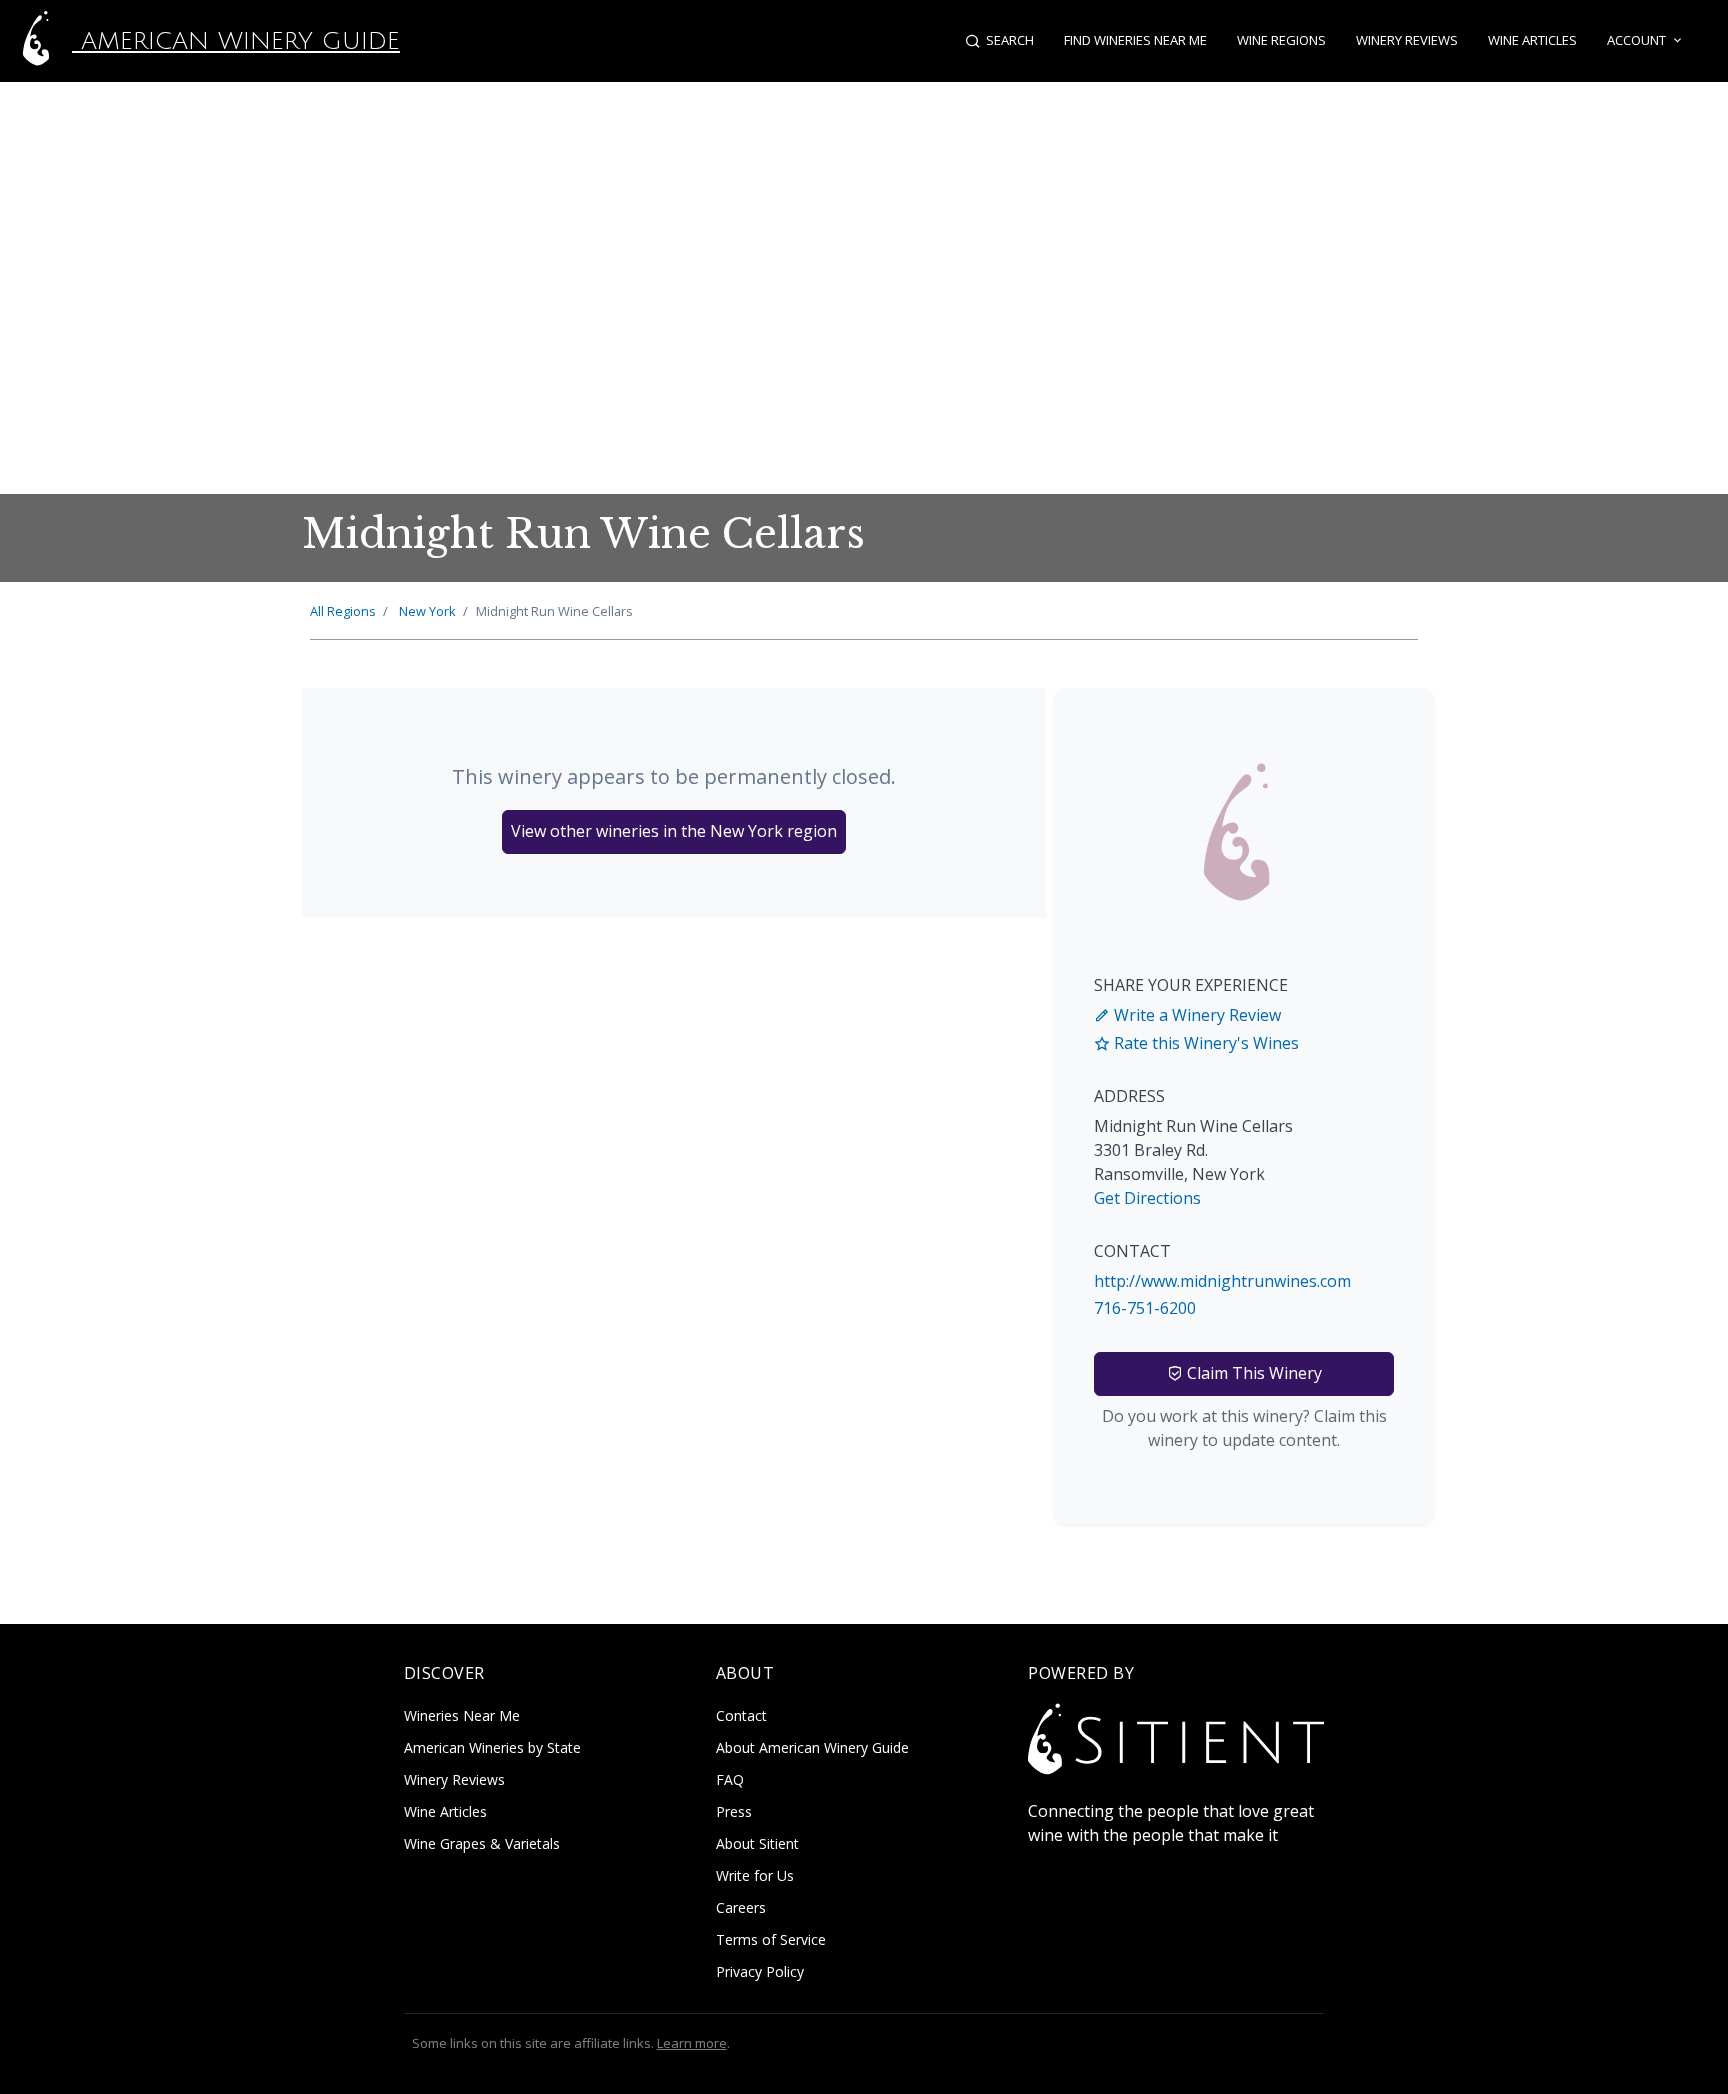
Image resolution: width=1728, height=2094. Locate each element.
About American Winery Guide (812, 1747)
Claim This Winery (1252, 1373)
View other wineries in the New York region (674, 831)
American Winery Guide (236, 41)
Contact (741, 1715)
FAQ (730, 1779)
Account (1636, 40)
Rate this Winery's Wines (1204, 1043)
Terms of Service (771, 1939)
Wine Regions (1281, 40)
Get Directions (1147, 1198)
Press (734, 1811)
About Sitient (757, 1843)
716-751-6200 (1145, 1308)
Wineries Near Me (462, 1715)
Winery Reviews (1407, 40)
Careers (741, 1907)
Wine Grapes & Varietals (482, 1843)
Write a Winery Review (1195, 1015)
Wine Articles (1532, 40)
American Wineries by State (492, 1747)
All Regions (343, 611)
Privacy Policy (760, 1971)
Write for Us (755, 1875)
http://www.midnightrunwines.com (1222, 1281)
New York (427, 611)
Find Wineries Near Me (1135, 40)
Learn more (692, 2043)
